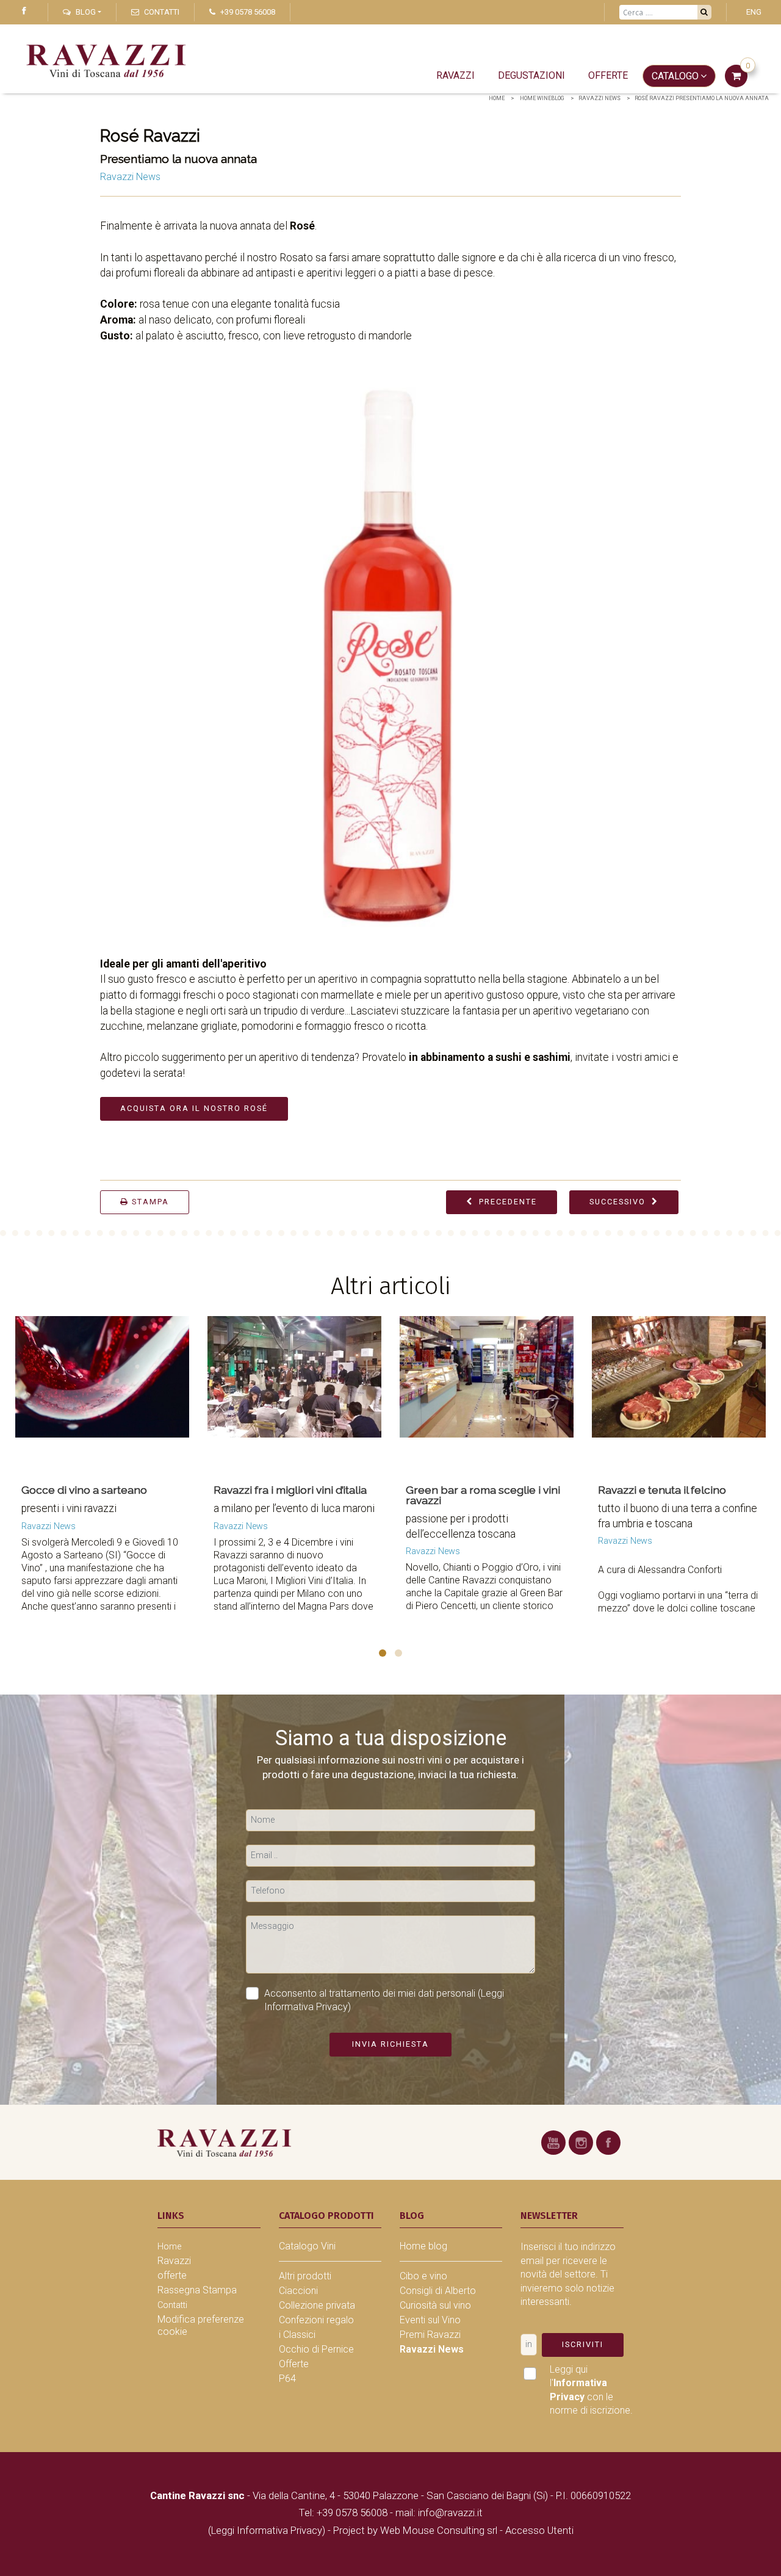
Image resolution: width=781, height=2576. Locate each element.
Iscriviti (583, 2344)
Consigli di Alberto (438, 2291)
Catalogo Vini (307, 2246)
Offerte (294, 2364)
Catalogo (675, 76)
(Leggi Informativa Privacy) (268, 2530)
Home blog (423, 2246)
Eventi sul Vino (430, 2320)
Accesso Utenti (539, 2530)
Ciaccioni (298, 2291)
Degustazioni (531, 75)
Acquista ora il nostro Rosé (194, 1108)
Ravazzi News (599, 98)
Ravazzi (455, 75)
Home (497, 98)
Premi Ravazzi (430, 2335)
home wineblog (542, 98)
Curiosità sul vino (435, 2305)
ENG (754, 12)
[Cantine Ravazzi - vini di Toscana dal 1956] (224, 2142)
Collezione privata (317, 2305)
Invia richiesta (390, 2044)
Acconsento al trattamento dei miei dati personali (384, 2000)
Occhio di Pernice (316, 2349)
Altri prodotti (305, 2276)
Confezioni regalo (316, 2320)
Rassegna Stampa (197, 2290)
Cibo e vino (423, 2276)
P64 (287, 2379)
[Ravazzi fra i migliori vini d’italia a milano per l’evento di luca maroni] (252, 1392)
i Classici (297, 2335)
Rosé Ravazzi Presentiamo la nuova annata (702, 98)
